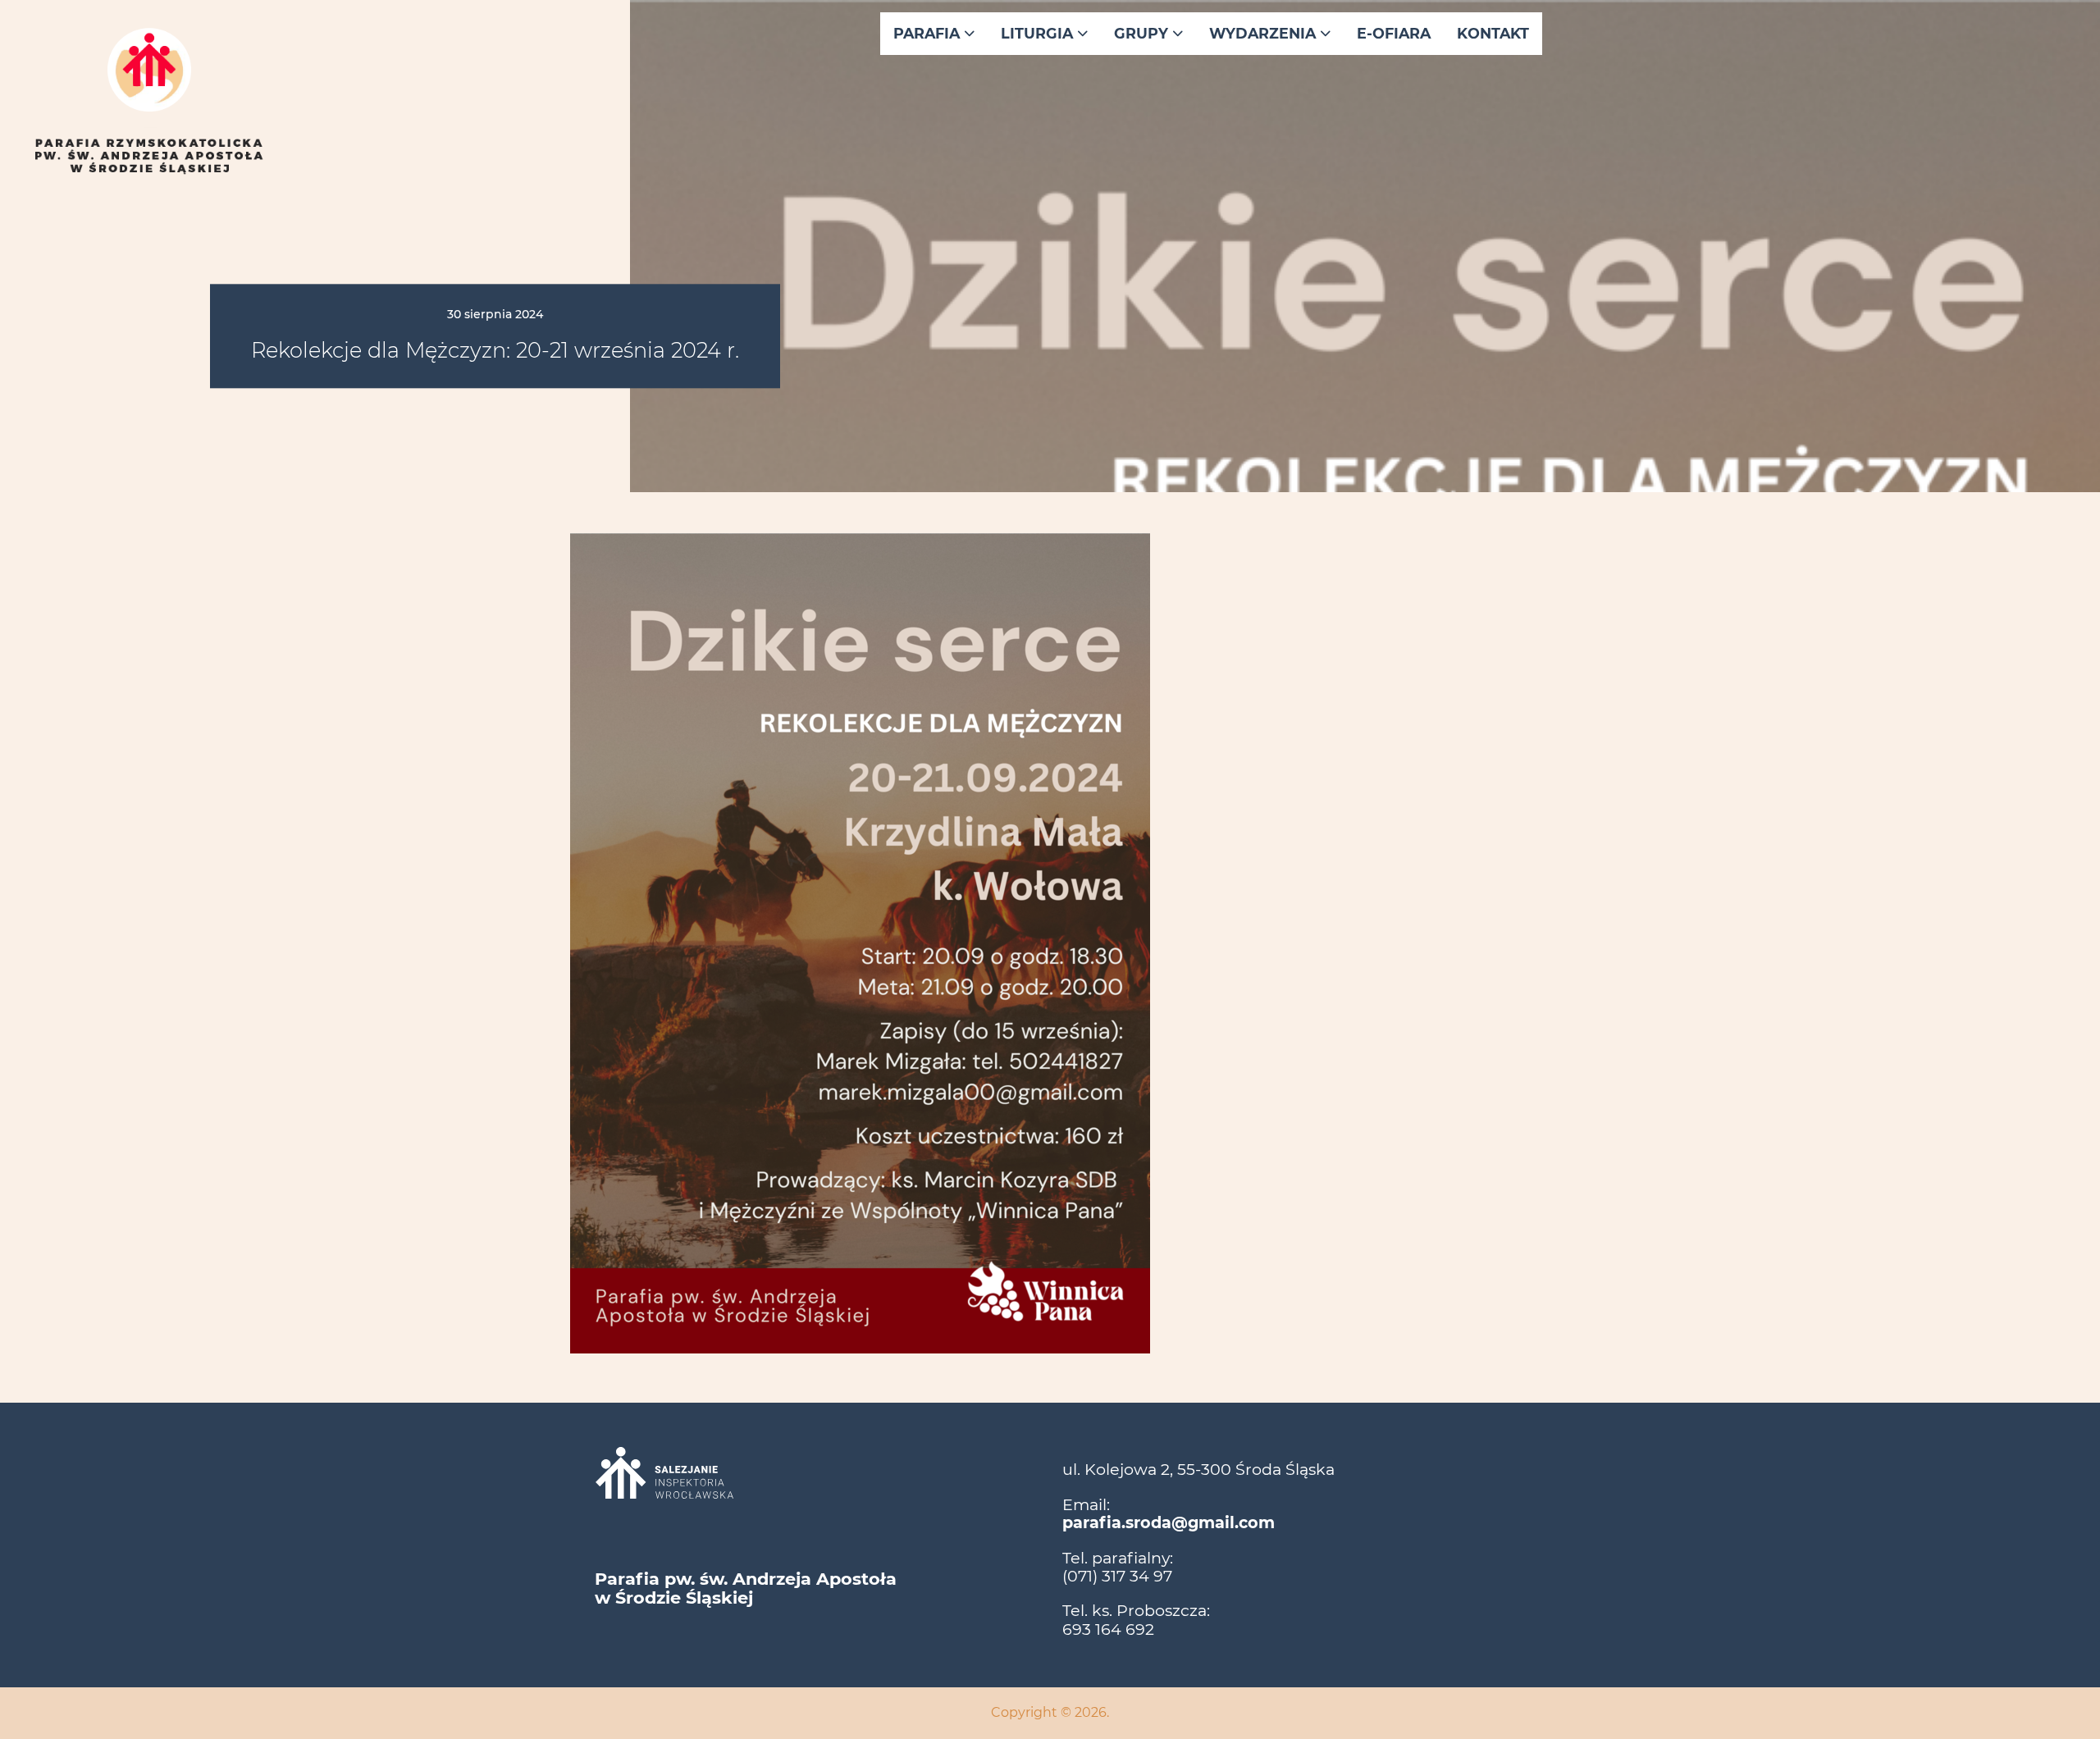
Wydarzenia (1265, 33)
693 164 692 (1108, 1629)
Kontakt (1493, 33)
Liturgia (1039, 33)
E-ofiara (1394, 33)
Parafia (929, 33)
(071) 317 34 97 (1117, 1576)
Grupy (1143, 33)
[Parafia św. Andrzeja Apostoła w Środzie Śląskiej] (149, 157)
